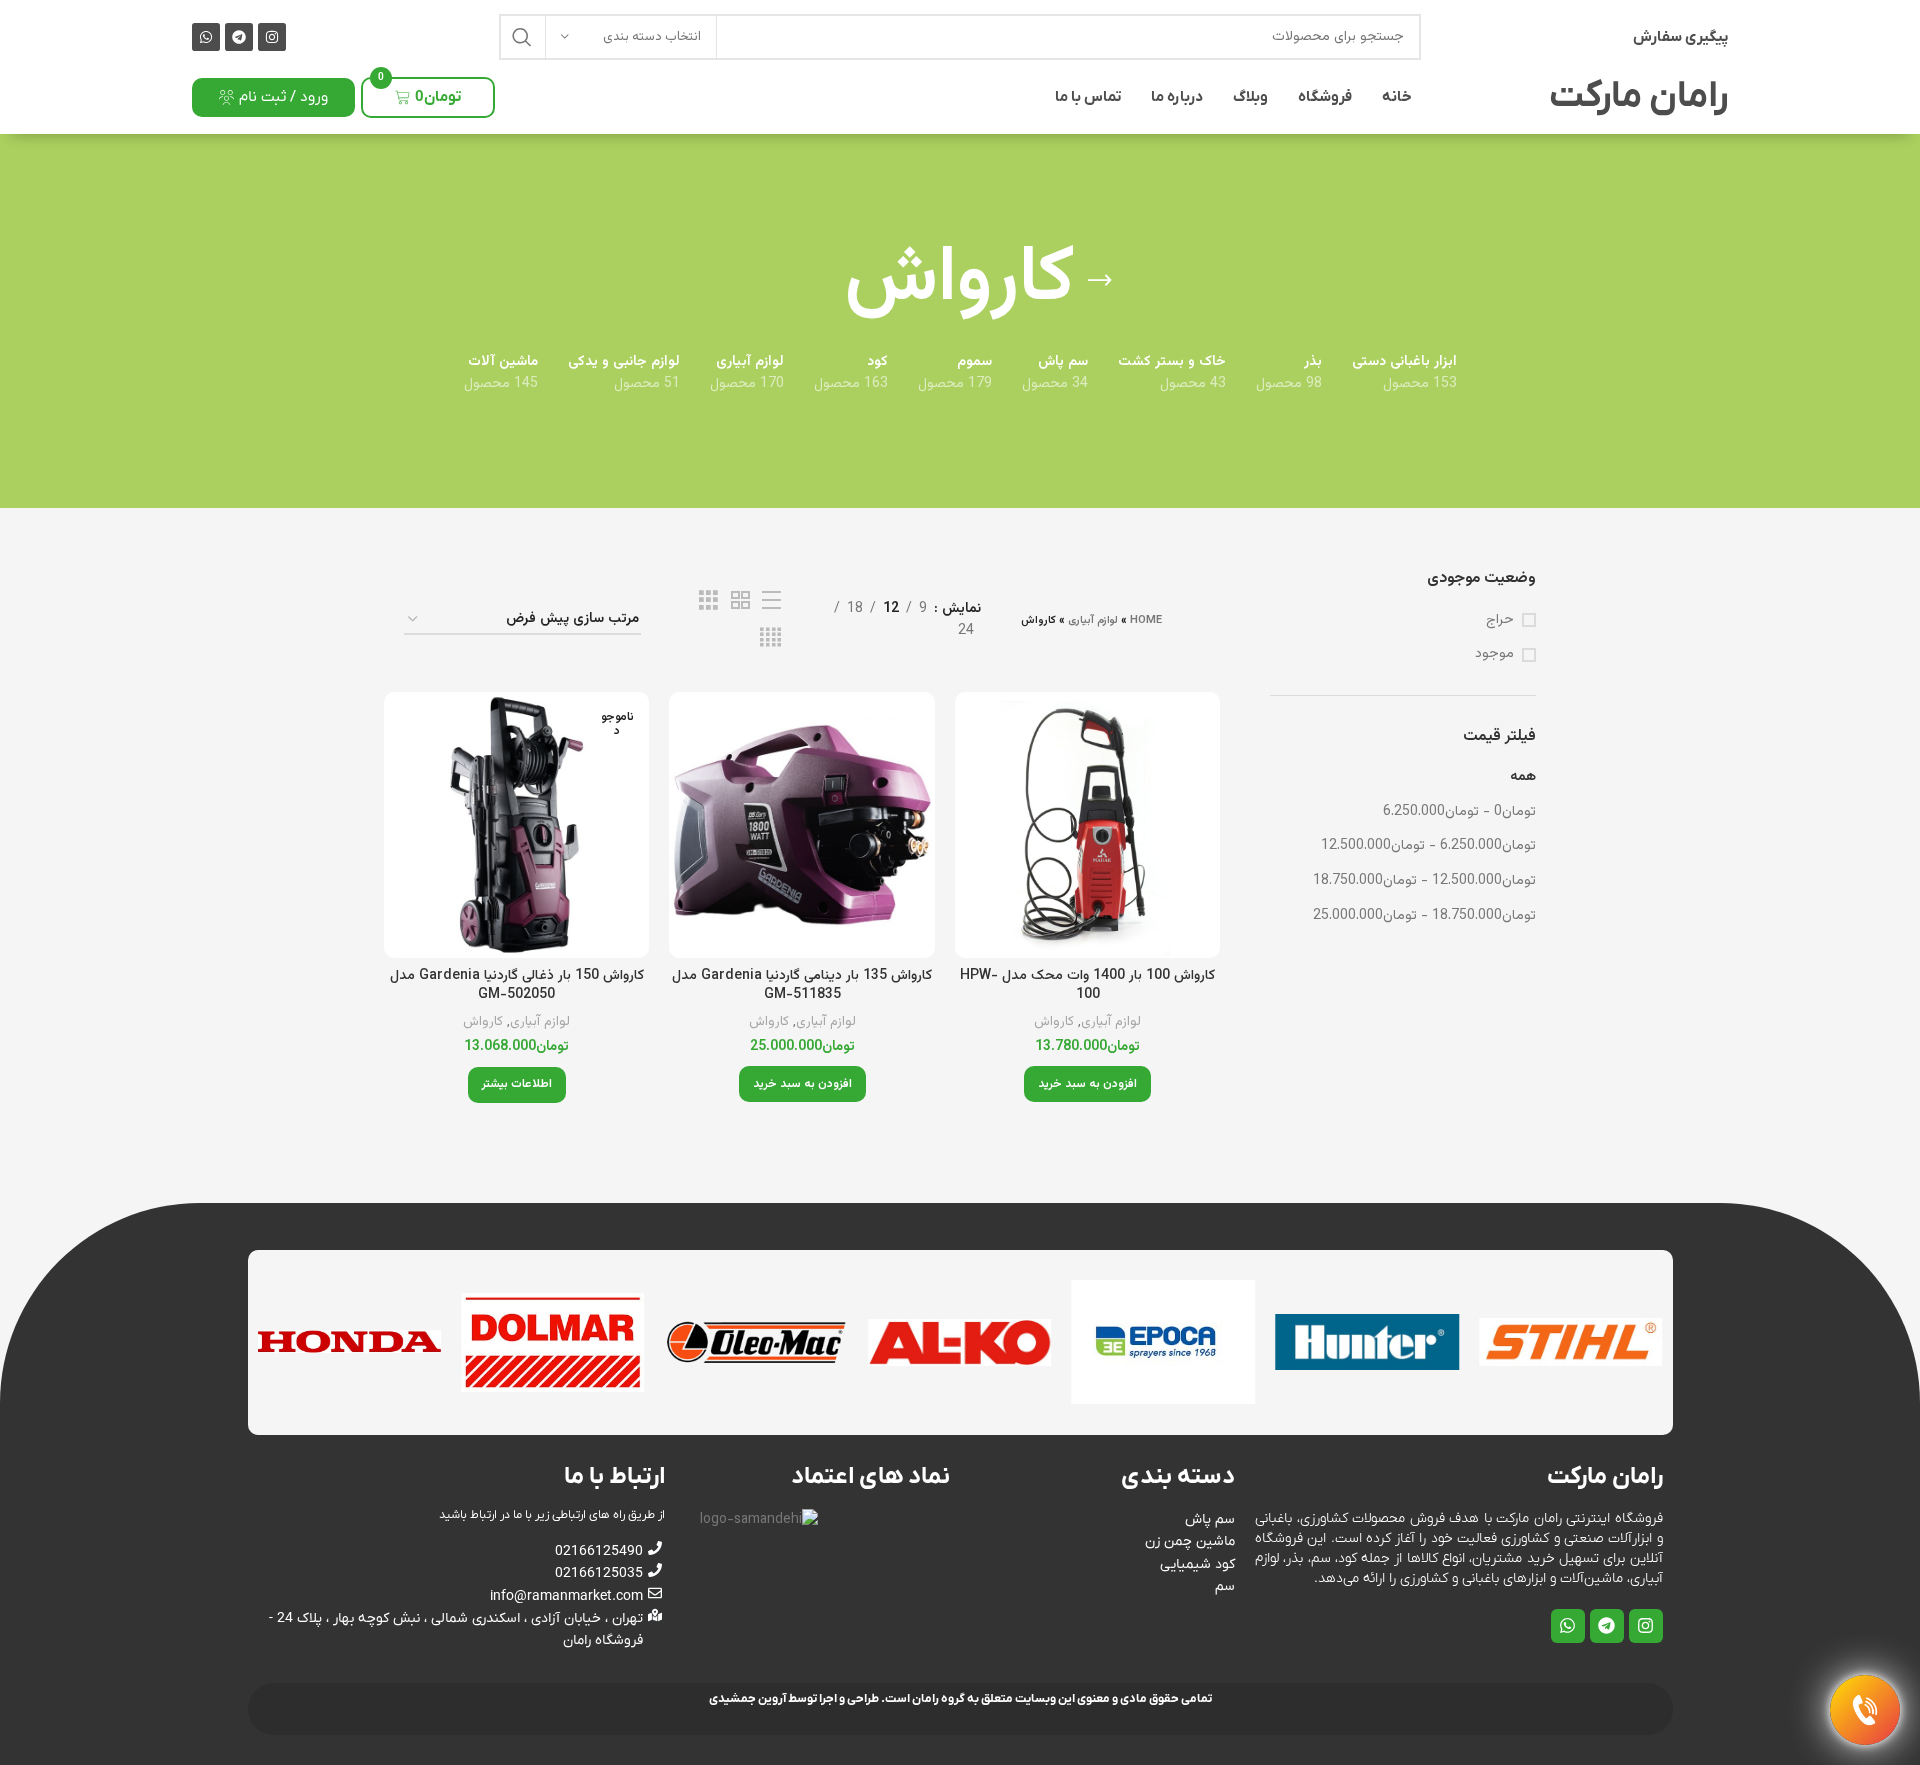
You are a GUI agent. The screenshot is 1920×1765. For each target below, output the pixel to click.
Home (1146, 620)
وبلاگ (1250, 97)
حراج (1500, 621)
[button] (1087, 1084)
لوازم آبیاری (1093, 620)
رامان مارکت (1638, 97)
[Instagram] (272, 37)
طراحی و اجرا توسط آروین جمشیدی (794, 1699)
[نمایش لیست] (771, 601)
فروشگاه (1325, 97)
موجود (1494, 655)
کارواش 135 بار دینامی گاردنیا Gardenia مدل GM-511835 (802, 986)
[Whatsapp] (206, 37)
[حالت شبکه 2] (740, 601)
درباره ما (1177, 97)
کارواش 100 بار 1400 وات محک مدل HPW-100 (1087, 986)
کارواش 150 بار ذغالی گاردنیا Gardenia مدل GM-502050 (517, 986)
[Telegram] (239, 37)
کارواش (1054, 1022)
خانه (1397, 97)
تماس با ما (1088, 97)
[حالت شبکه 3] (708, 601)
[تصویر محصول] (1087, 824)
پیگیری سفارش (1680, 37)
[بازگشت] (1100, 281)
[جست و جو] (522, 37)
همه (1523, 777)
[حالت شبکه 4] (770, 638)
